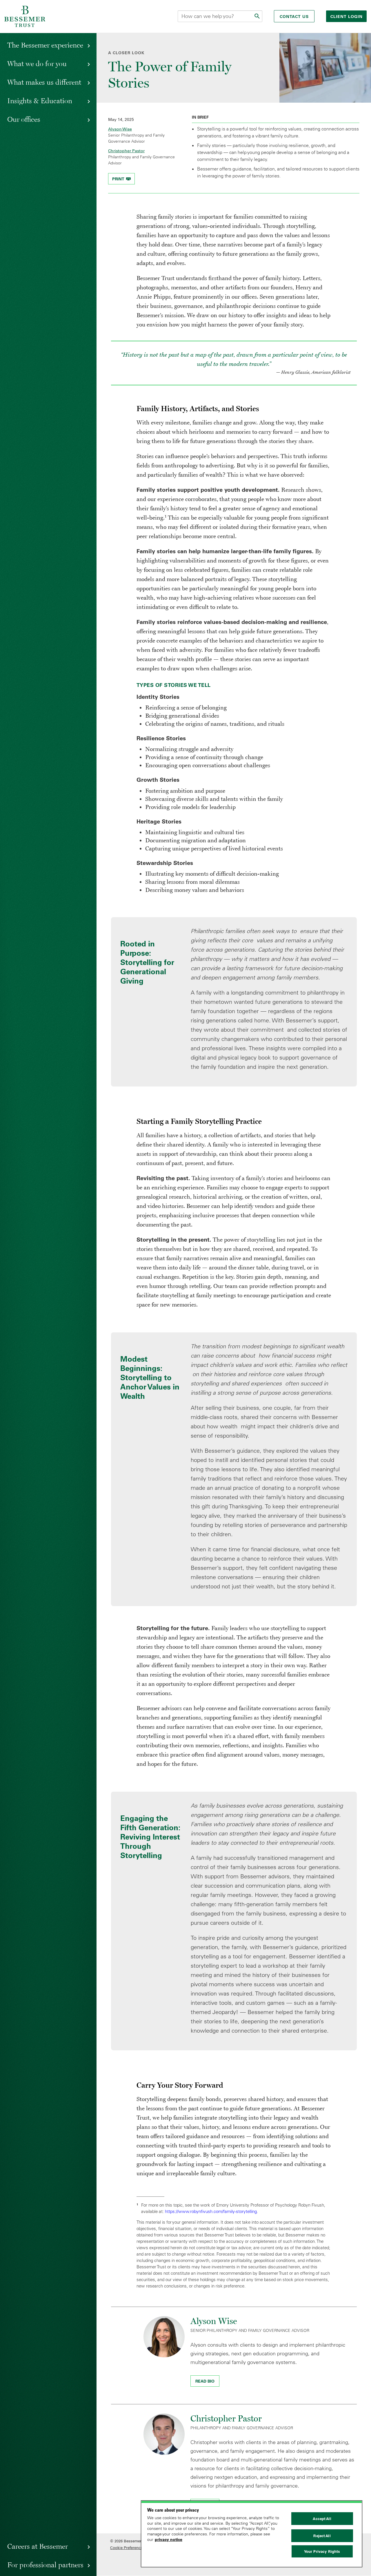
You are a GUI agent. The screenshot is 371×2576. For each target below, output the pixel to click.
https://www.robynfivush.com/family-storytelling (211, 2211)
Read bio (205, 2381)
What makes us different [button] (44, 82)
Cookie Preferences (127, 2548)
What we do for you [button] (37, 64)
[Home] (25, 16)
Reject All (322, 2536)
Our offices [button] (24, 119)
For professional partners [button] (45, 2565)
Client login (347, 17)
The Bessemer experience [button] (45, 45)
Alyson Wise (120, 129)
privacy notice (169, 2539)
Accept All (322, 2519)
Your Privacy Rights (322, 2551)
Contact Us (294, 17)
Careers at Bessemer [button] (38, 2546)
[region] (252, 2534)
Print (119, 179)
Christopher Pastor (126, 151)
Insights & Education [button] (40, 101)
